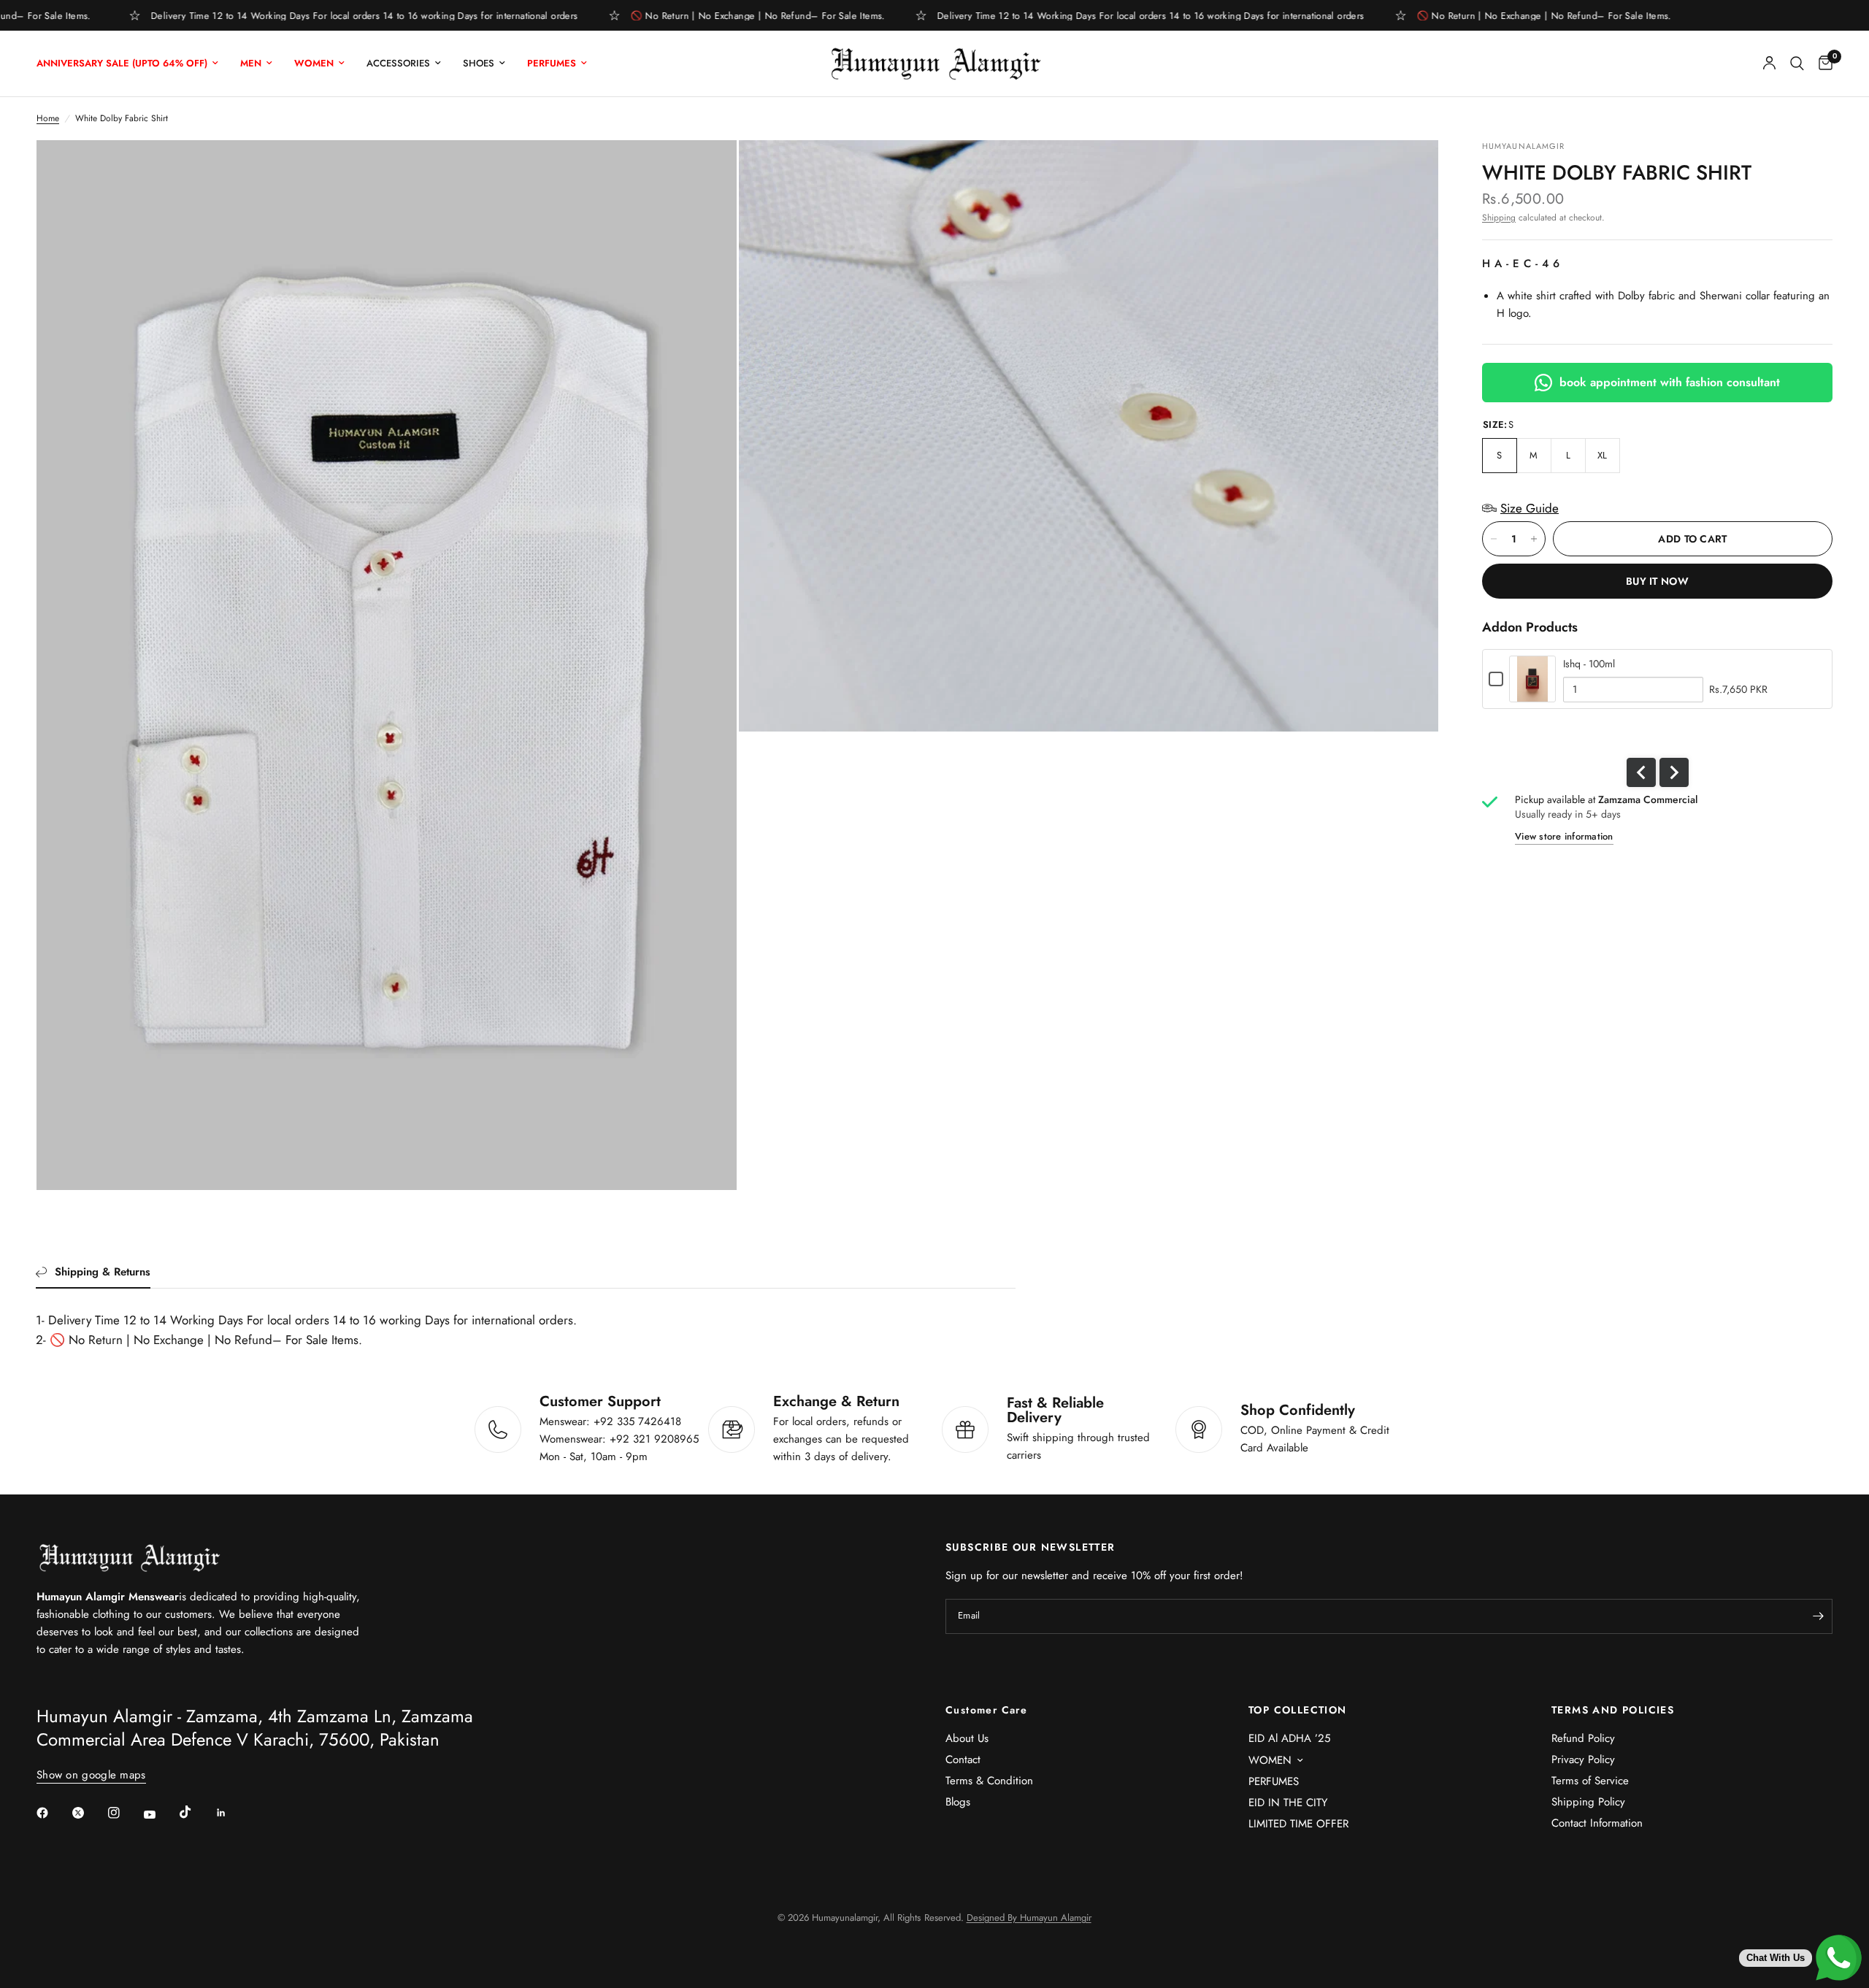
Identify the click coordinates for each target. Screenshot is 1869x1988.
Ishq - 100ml (1589, 664)
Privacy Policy (1583, 1759)
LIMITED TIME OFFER (1298, 1824)
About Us (967, 1738)
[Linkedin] (231, 1813)
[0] (1822, 64)
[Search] (1797, 64)
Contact (963, 1759)
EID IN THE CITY (1288, 1803)
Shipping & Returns (103, 1272)
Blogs (958, 1802)
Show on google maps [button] (91, 1775)
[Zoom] (706, 171)
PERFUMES (1274, 1781)
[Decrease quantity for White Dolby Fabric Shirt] (1494, 539)
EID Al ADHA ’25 (1289, 1738)
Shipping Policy (1588, 1802)
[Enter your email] (1818, 1616)
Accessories (398, 63)
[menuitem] (133, 64)
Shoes (479, 63)
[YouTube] (160, 1814)
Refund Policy (1583, 1738)
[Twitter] (88, 1813)
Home (48, 118)
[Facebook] (53, 1813)
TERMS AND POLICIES (1613, 1710)
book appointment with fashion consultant (1670, 382)
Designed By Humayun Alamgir (1029, 1918)
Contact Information (1597, 1823)
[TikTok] (196, 1812)
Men (251, 63)
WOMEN (1270, 1760)
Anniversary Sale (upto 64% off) (122, 63)
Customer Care (986, 1710)
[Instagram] (124, 1813)
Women (314, 63)
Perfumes (552, 63)
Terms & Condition (989, 1781)
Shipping (1499, 218)
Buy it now (1657, 581)
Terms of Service (1590, 1781)
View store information (1564, 836)
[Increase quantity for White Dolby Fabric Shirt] (1534, 539)
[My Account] (1769, 64)
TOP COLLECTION (1298, 1710)
